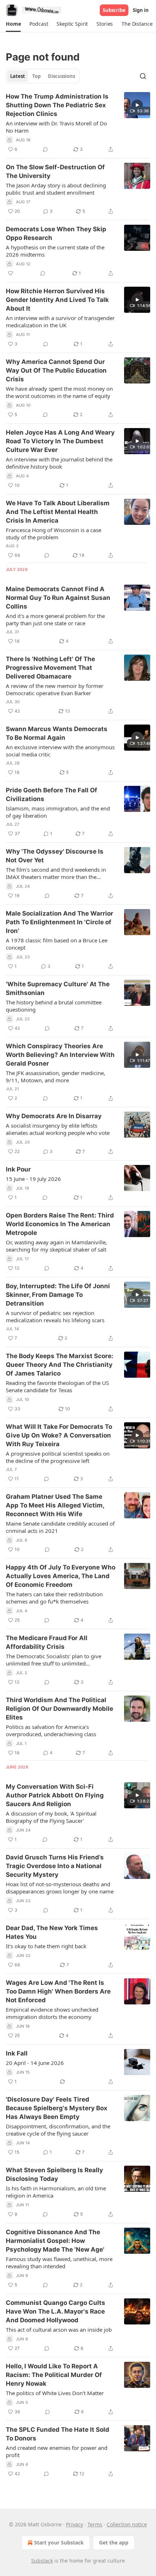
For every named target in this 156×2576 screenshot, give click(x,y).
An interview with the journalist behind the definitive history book (59, 463)
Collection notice (127, 2524)
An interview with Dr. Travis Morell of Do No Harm (56, 127)
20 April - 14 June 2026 (35, 2063)
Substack (42, 2561)
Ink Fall (17, 2053)
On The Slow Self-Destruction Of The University (55, 171)
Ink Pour (18, 1169)
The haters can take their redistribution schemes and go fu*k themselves (54, 1598)
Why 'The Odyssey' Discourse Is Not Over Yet (55, 856)
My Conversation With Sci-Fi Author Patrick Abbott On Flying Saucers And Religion (55, 1795)
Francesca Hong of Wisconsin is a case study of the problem (54, 534)
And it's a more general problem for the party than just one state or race (55, 619)
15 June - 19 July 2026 (33, 1179)
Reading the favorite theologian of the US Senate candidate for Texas (57, 1386)
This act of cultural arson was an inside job (59, 2330)
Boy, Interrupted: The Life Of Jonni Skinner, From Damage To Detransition (58, 1295)
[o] (137, 105)
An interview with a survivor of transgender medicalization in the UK (60, 322)
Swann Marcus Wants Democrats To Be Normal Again (57, 733)
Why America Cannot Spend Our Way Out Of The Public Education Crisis (56, 370)
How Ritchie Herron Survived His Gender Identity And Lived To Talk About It (57, 300)
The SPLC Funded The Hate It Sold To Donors (58, 2434)
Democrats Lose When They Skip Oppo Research (56, 233)
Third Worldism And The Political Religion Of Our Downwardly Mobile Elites (59, 1709)
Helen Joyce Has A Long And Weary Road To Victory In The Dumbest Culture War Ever (60, 441)
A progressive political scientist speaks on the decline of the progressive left (58, 1457)
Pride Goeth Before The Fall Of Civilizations (52, 795)
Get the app (114, 2542)
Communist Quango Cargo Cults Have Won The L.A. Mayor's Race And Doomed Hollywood (56, 2311)
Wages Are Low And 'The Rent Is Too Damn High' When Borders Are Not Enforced (58, 1991)
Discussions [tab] (61, 76)
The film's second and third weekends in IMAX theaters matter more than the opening (56, 873)
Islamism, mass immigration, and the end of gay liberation (58, 812)
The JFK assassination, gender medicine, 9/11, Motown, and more (56, 1077)
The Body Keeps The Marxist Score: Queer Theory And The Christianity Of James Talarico (59, 1365)
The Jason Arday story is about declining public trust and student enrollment (56, 189)
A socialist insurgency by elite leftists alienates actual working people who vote (58, 1129)
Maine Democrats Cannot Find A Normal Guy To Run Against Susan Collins (58, 598)
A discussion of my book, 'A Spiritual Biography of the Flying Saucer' (51, 1817)
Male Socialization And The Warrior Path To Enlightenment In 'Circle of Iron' (59, 922)
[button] (13, 24)
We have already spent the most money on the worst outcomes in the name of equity (59, 392)
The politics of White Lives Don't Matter (55, 2393)
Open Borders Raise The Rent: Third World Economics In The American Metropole (60, 1224)
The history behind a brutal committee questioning (54, 1006)
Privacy (75, 2524)
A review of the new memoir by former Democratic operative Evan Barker (55, 689)
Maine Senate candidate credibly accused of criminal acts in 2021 (60, 1527)
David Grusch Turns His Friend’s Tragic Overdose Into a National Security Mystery (55, 1866)
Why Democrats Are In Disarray (54, 1116)
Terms (95, 2524)
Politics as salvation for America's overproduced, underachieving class (51, 1730)
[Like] (11, 273)
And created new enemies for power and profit (57, 2451)
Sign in (141, 10)
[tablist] (43, 76)
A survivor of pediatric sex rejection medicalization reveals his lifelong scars (55, 1316)
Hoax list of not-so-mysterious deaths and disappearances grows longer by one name (60, 1888)
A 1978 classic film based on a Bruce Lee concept (57, 944)
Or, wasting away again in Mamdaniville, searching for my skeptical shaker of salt (56, 1246)
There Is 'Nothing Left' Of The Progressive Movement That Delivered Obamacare (50, 668)
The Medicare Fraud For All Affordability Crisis (47, 1642)
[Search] (143, 76)
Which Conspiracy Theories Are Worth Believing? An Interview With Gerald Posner (60, 1055)
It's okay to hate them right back (46, 1946)
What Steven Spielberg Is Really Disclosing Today (54, 2174)
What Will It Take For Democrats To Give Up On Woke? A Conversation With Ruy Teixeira (59, 1435)
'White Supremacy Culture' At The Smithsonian (58, 988)
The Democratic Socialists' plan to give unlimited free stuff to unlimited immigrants (54, 1660)
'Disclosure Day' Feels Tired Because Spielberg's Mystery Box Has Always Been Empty (57, 2108)
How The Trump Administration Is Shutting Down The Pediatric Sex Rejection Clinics (57, 105)
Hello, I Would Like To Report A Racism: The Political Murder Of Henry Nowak (54, 2375)
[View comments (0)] (45, 149)
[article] (78, 123)
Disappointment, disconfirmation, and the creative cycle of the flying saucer (58, 2130)
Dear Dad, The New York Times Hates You (52, 1932)
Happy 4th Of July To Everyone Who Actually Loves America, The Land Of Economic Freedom (61, 1576)
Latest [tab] (18, 76)
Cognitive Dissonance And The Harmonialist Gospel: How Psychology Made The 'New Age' (55, 2241)
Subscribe (114, 10)
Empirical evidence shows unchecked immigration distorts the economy (52, 2013)
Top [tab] (36, 76)
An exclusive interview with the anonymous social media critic (60, 751)
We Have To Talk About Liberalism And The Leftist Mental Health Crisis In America (58, 512)
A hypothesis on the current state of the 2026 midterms (55, 251)
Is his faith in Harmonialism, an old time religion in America (56, 2192)
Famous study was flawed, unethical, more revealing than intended (59, 2262)
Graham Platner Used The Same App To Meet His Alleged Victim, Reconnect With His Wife (55, 1505)
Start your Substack (59, 2542)
